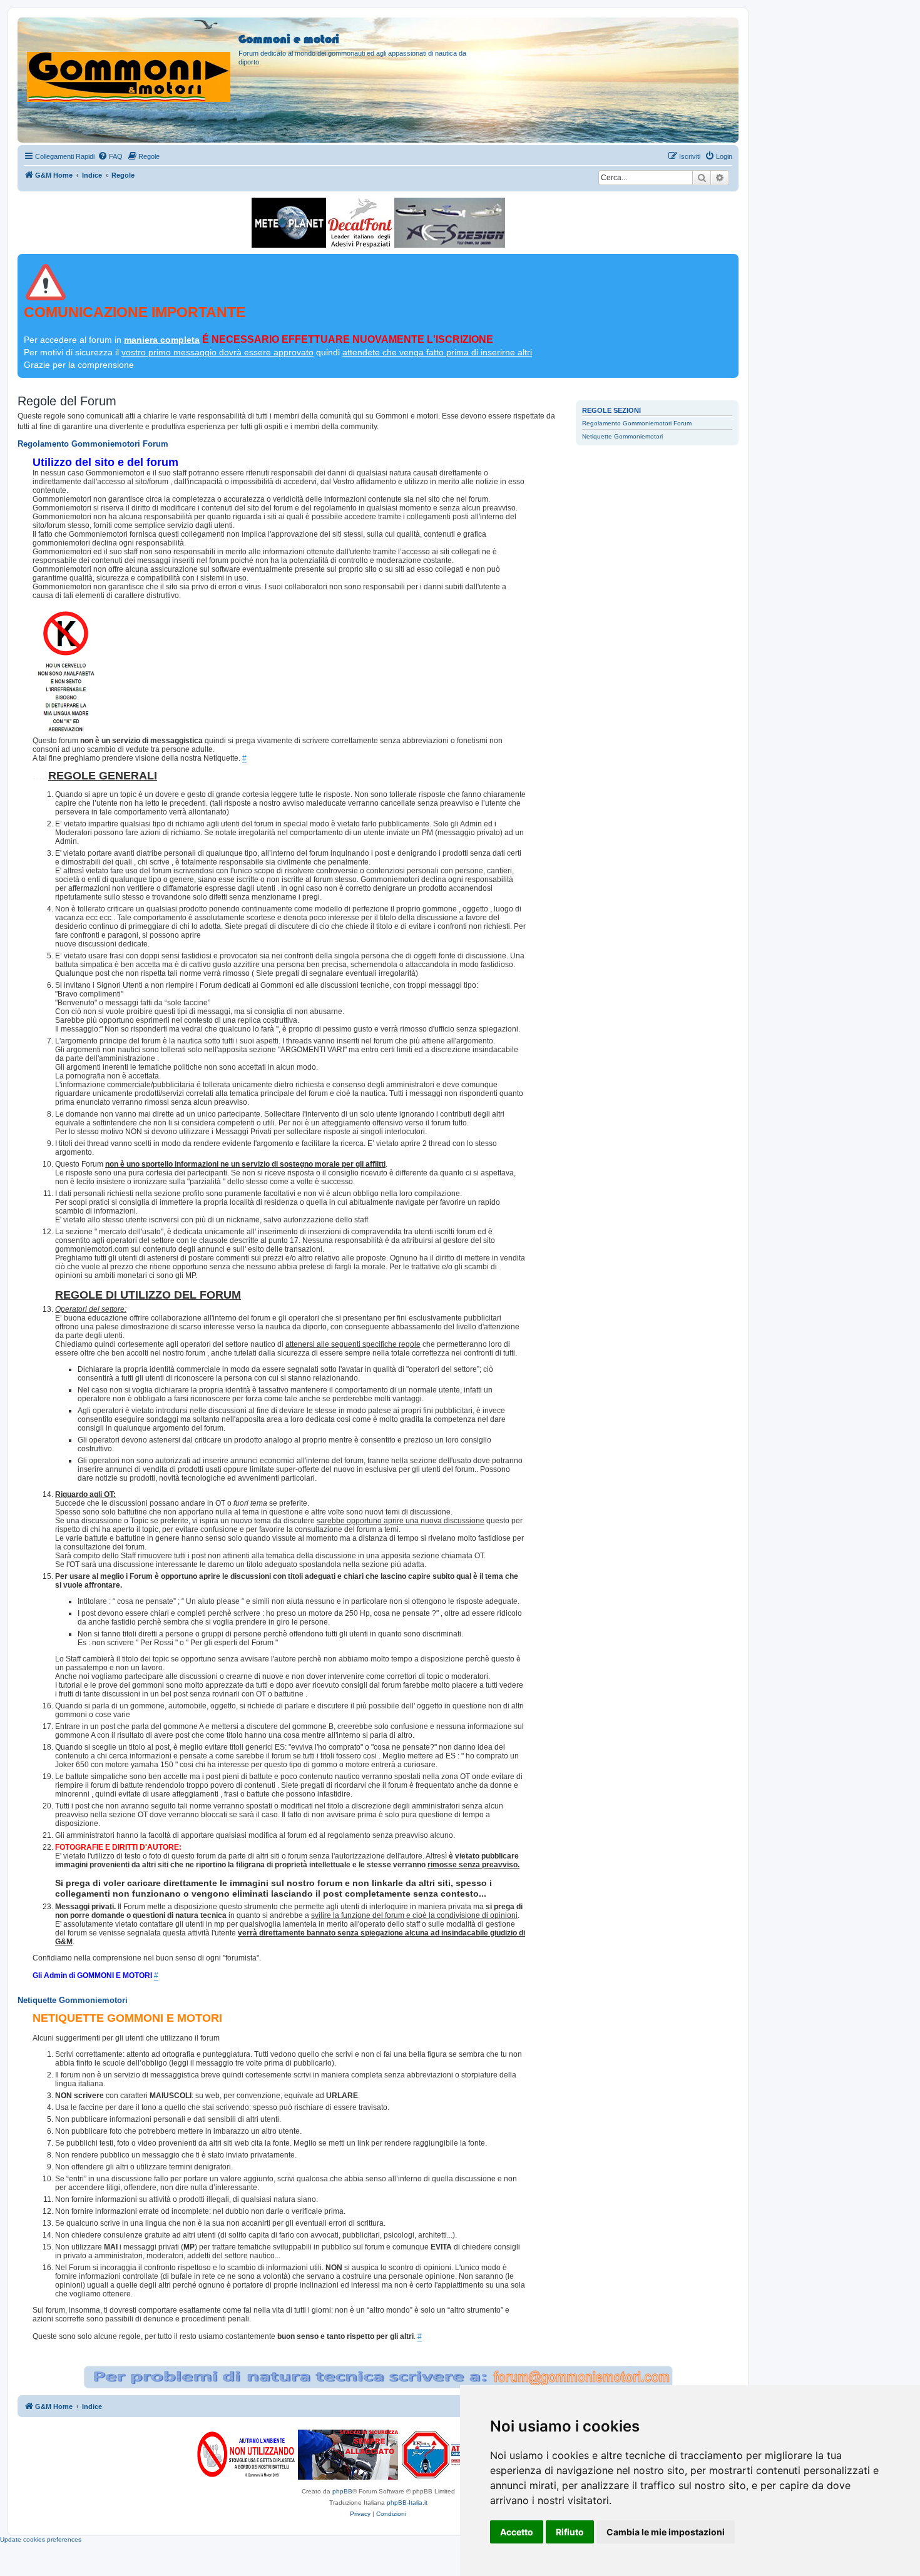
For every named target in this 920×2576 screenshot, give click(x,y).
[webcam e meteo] (289, 223)
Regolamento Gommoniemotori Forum (637, 423)
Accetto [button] (517, 2532)
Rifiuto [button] (570, 2532)
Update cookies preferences (41, 2539)
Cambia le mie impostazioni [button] (666, 2532)
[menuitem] (110, 156)
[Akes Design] (450, 223)
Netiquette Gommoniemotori (622, 436)
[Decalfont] (360, 223)
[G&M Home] (130, 62)
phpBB (342, 2491)
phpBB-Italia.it (407, 2502)
